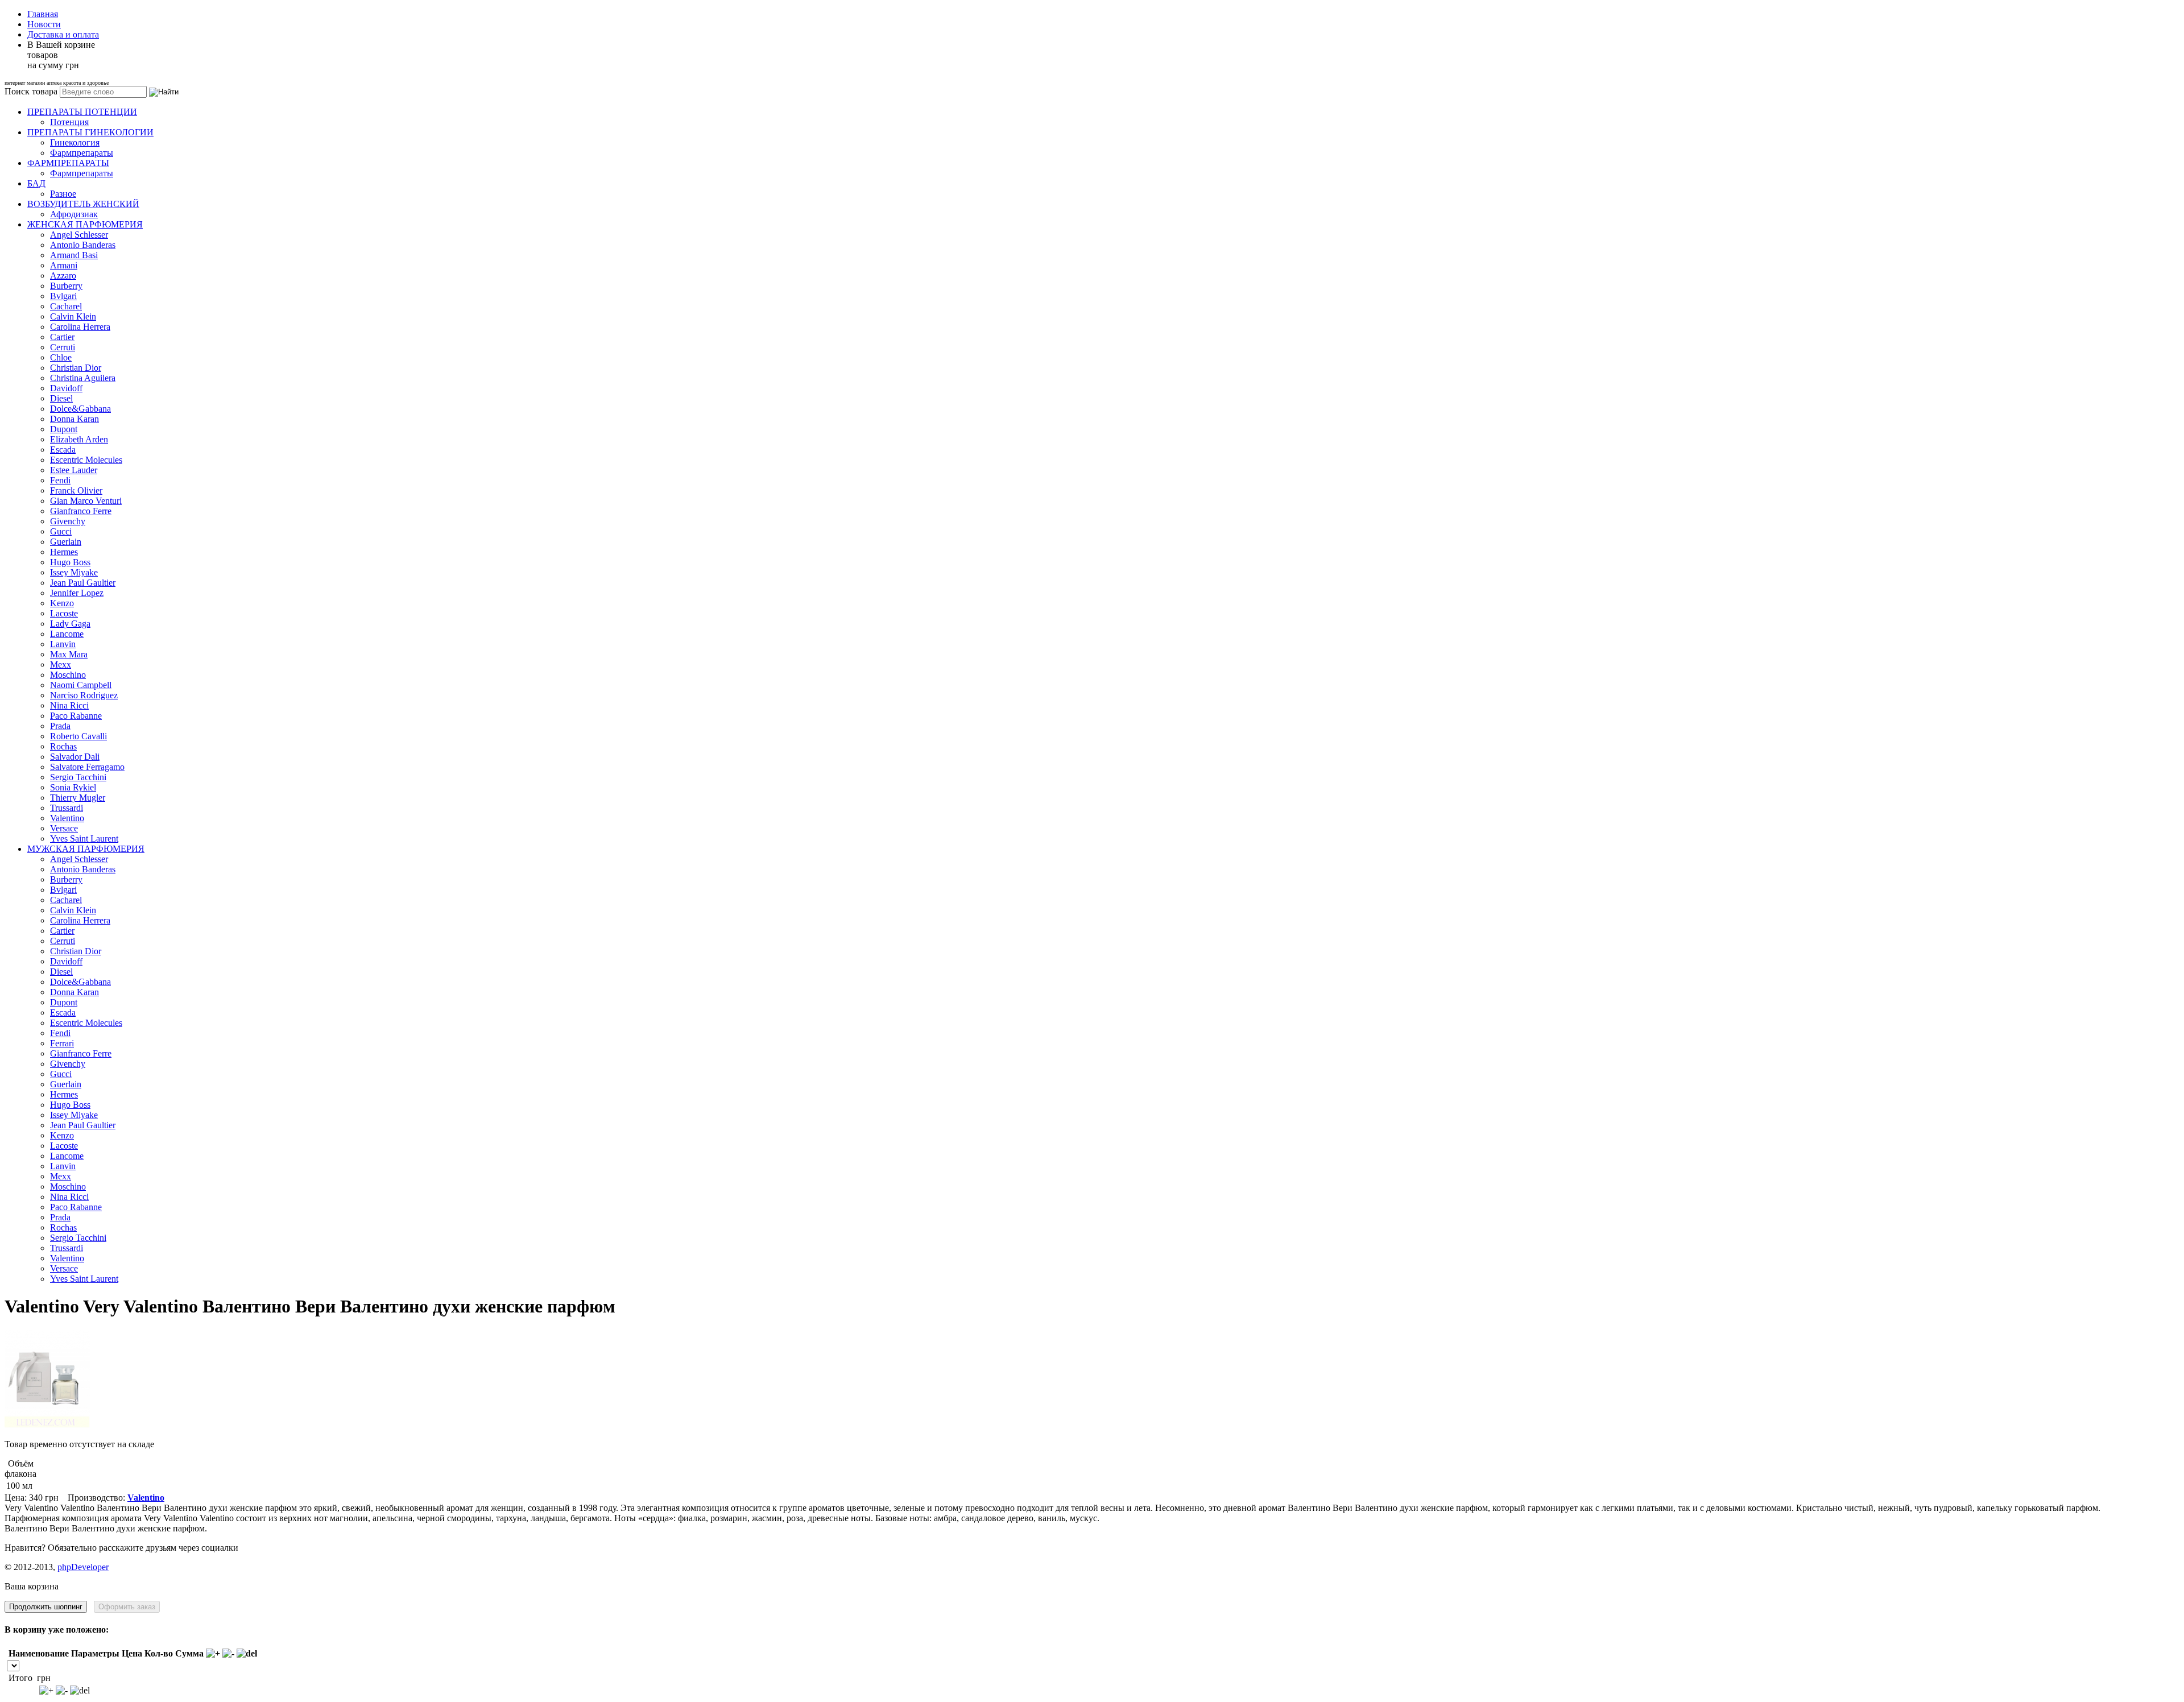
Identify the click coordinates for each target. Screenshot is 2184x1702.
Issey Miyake (74, 572)
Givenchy (68, 521)
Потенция (69, 122)
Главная (43, 14)
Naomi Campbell (81, 685)
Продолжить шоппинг (46, 1607)
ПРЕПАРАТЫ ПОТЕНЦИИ (82, 112)
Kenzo (62, 603)
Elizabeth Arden (79, 439)
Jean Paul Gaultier (83, 583)
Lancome (67, 634)
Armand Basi (74, 255)
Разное (63, 194)
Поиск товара (31, 91)
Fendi (60, 480)
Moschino (68, 675)
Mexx (61, 664)
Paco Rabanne (76, 716)
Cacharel (66, 306)
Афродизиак (74, 214)
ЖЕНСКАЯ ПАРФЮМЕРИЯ (85, 224)
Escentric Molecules (86, 460)
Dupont (64, 429)
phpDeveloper (83, 1567)
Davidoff (66, 388)
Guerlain (66, 542)
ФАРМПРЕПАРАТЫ (68, 163)
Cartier (62, 337)
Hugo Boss (70, 562)
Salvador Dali (75, 757)
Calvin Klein (73, 316)
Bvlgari (63, 296)
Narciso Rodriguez (84, 695)
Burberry (66, 286)
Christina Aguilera (83, 378)
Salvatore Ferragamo (87, 767)
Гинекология (75, 142)
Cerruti (63, 347)
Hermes (64, 552)
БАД (36, 183)
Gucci (61, 531)
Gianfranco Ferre (81, 511)
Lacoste (64, 613)
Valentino (67, 818)
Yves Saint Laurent (84, 838)
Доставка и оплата (63, 34)
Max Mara (69, 654)
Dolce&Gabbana (80, 409)
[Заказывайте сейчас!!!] (47, 1425)
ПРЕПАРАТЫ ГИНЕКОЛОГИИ (90, 132)
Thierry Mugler (78, 798)
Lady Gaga (70, 624)
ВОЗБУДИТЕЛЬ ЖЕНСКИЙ (83, 204)
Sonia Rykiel (73, 787)
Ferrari (62, 1043)
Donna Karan (75, 419)
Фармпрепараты (82, 153)
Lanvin (63, 644)
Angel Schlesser (79, 235)
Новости (44, 24)
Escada (63, 450)
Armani (64, 265)
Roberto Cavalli (78, 736)
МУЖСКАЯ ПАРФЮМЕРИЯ (86, 849)
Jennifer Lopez (77, 593)
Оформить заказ (127, 1607)
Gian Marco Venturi (86, 501)
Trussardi (67, 808)
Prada (60, 726)
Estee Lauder (74, 470)
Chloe (61, 357)
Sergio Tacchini (78, 777)
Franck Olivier (76, 490)
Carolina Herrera (80, 327)
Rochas (63, 746)
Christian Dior (76, 368)
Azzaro (63, 276)
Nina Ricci (69, 705)
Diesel (61, 398)
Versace (64, 828)
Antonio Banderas (83, 245)
